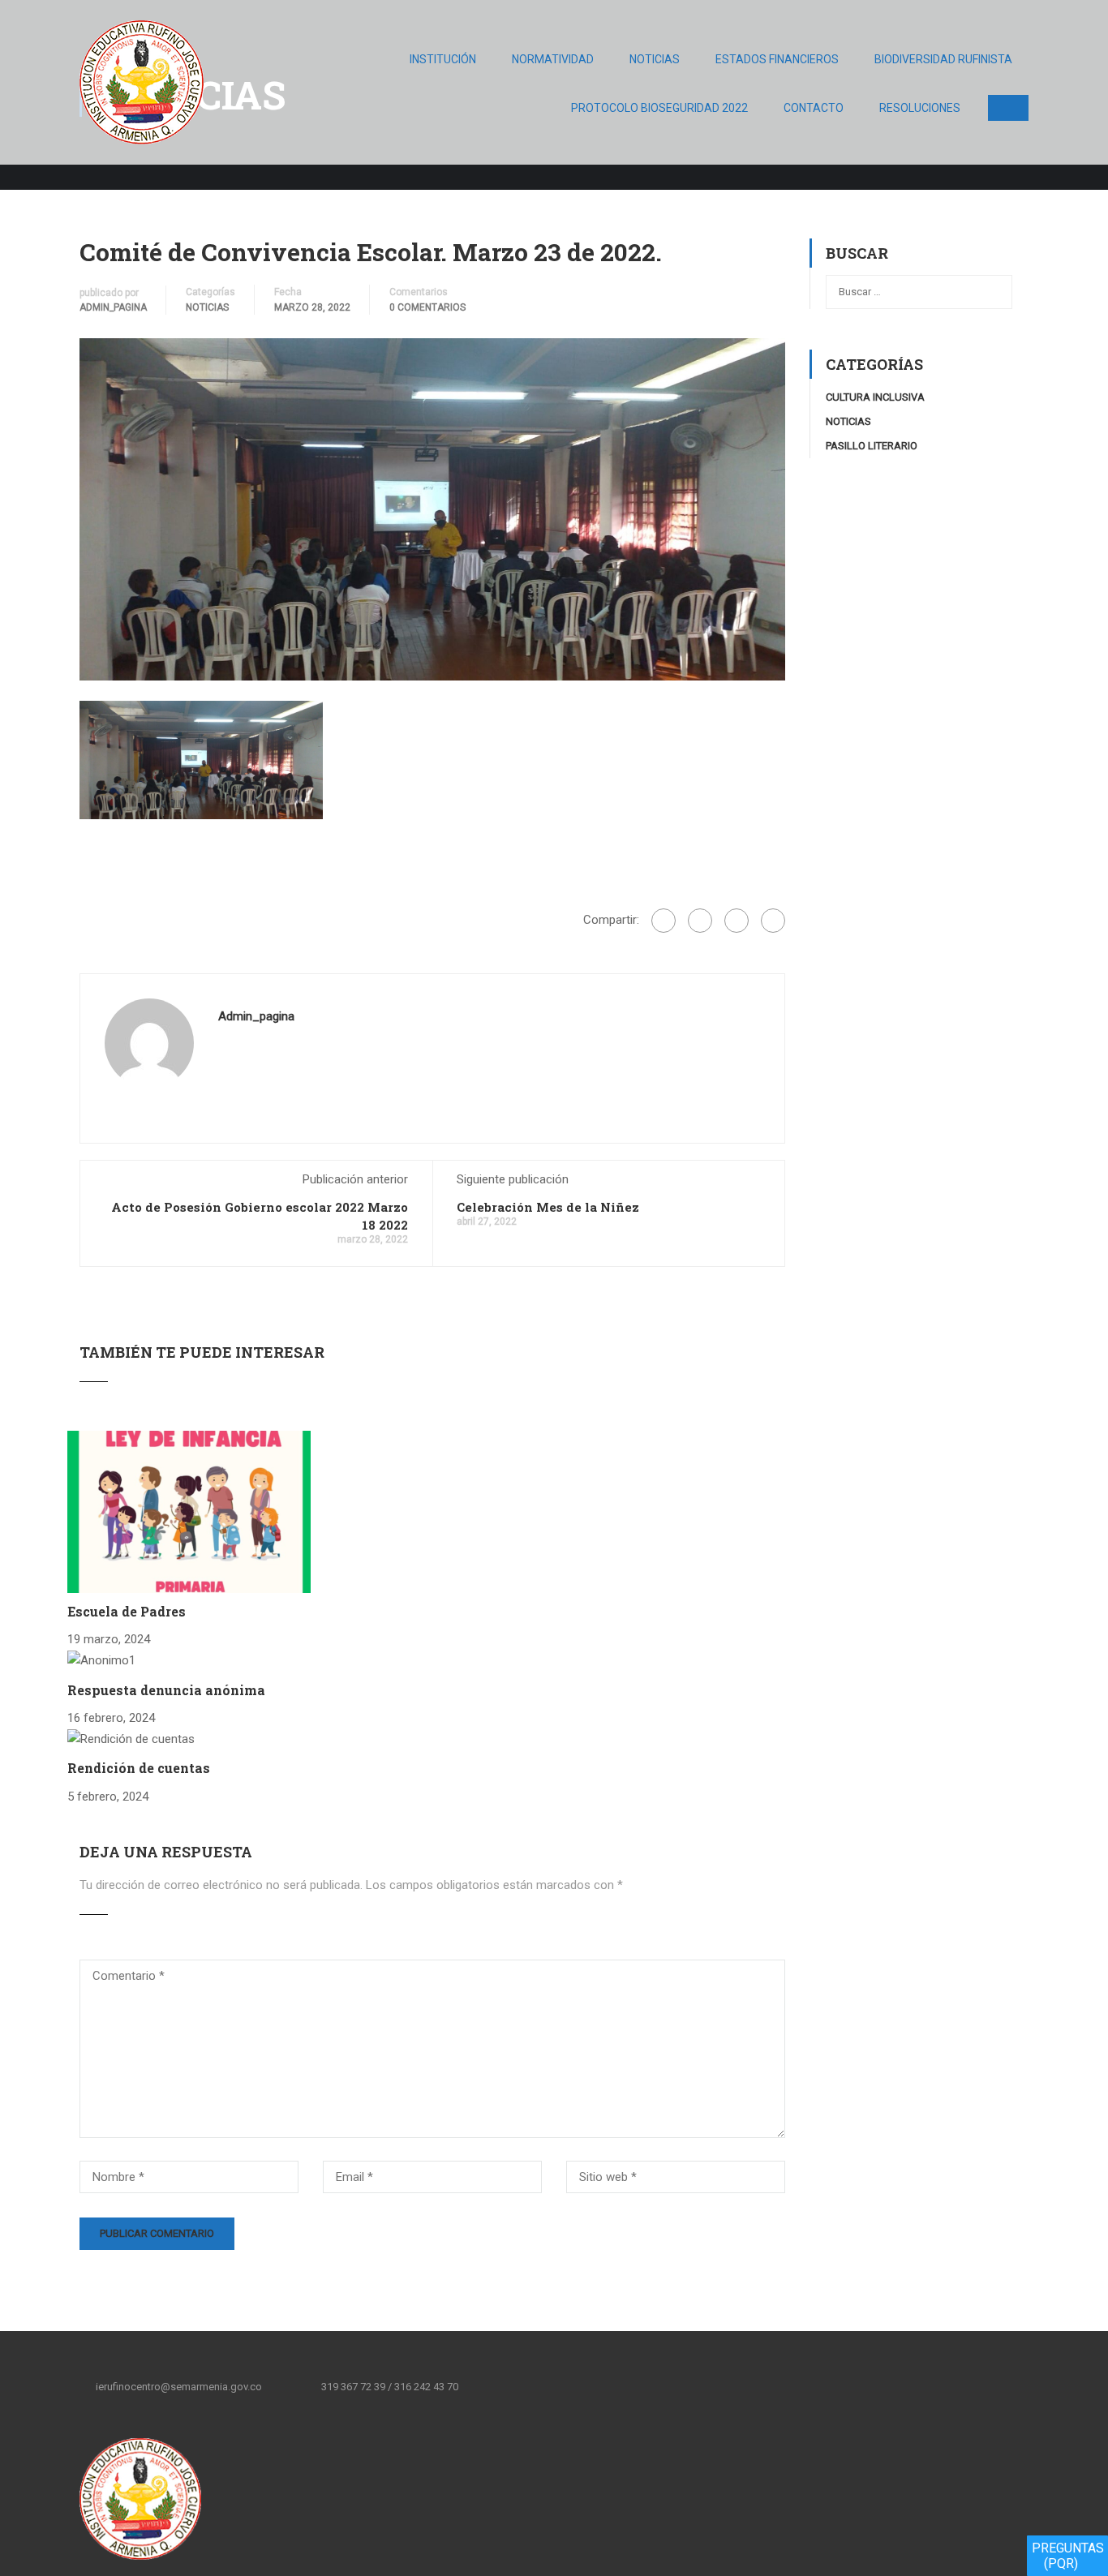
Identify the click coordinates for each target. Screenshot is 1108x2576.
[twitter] (540, 2386)
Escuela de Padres (127, 1611)
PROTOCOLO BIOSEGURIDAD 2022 (659, 108)
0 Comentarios (427, 307)
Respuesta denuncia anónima (166, 1690)
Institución (443, 59)
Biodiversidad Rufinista (943, 59)
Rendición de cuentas (139, 1768)
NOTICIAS (207, 307)
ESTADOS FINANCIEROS (777, 59)
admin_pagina (113, 307)
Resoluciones (920, 108)
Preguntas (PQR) (1068, 2556)
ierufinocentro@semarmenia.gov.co (179, 2387)
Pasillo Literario (872, 446)
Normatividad (553, 59)
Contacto (814, 108)
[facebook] (506, 2386)
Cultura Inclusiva (875, 397)
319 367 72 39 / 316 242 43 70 (390, 2387)
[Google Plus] (700, 921)
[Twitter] (737, 921)
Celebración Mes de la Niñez (548, 1207)
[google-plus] (574, 2386)
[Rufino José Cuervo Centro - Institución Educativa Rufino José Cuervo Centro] (142, 90)
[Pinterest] (773, 921)
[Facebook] (664, 921)
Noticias (655, 59)
